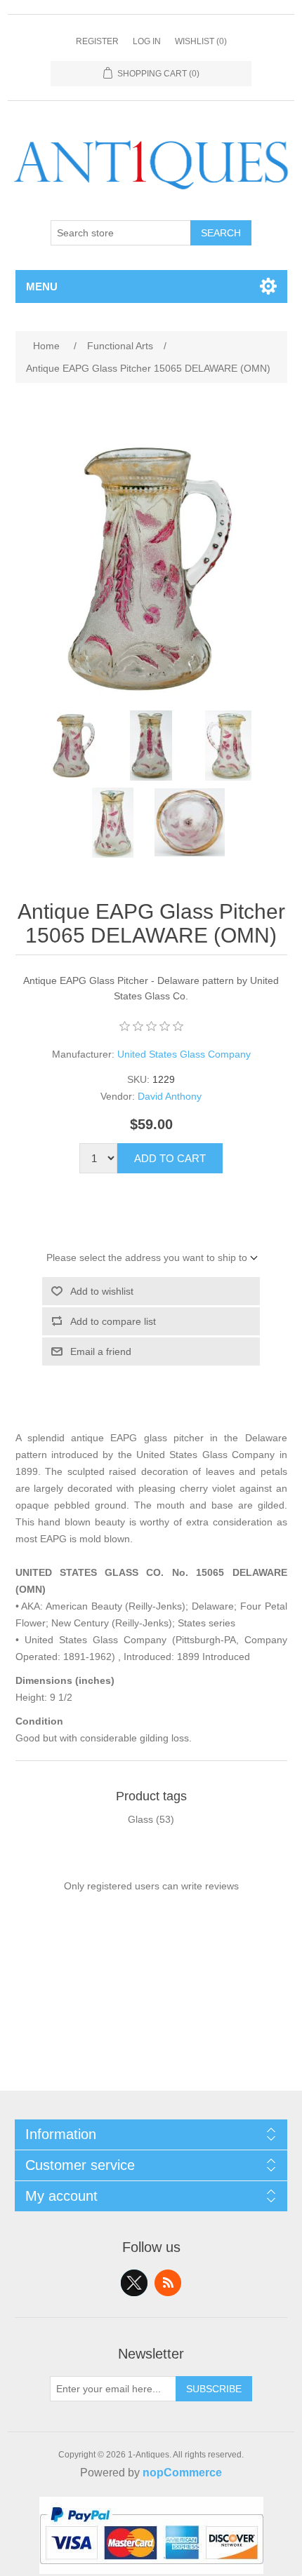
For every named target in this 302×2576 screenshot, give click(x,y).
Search (221, 233)
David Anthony (170, 1096)
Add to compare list (113, 1321)
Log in (147, 41)
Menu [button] (42, 286)
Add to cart (170, 1158)
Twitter (134, 2283)
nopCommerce (182, 2473)
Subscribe (214, 2389)
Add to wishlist (102, 1291)
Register (97, 41)
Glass (140, 1819)
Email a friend (101, 1351)
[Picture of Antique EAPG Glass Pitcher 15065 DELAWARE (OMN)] (74, 746)
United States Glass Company (184, 1054)
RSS (168, 2283)
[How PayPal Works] (151, 2570)
